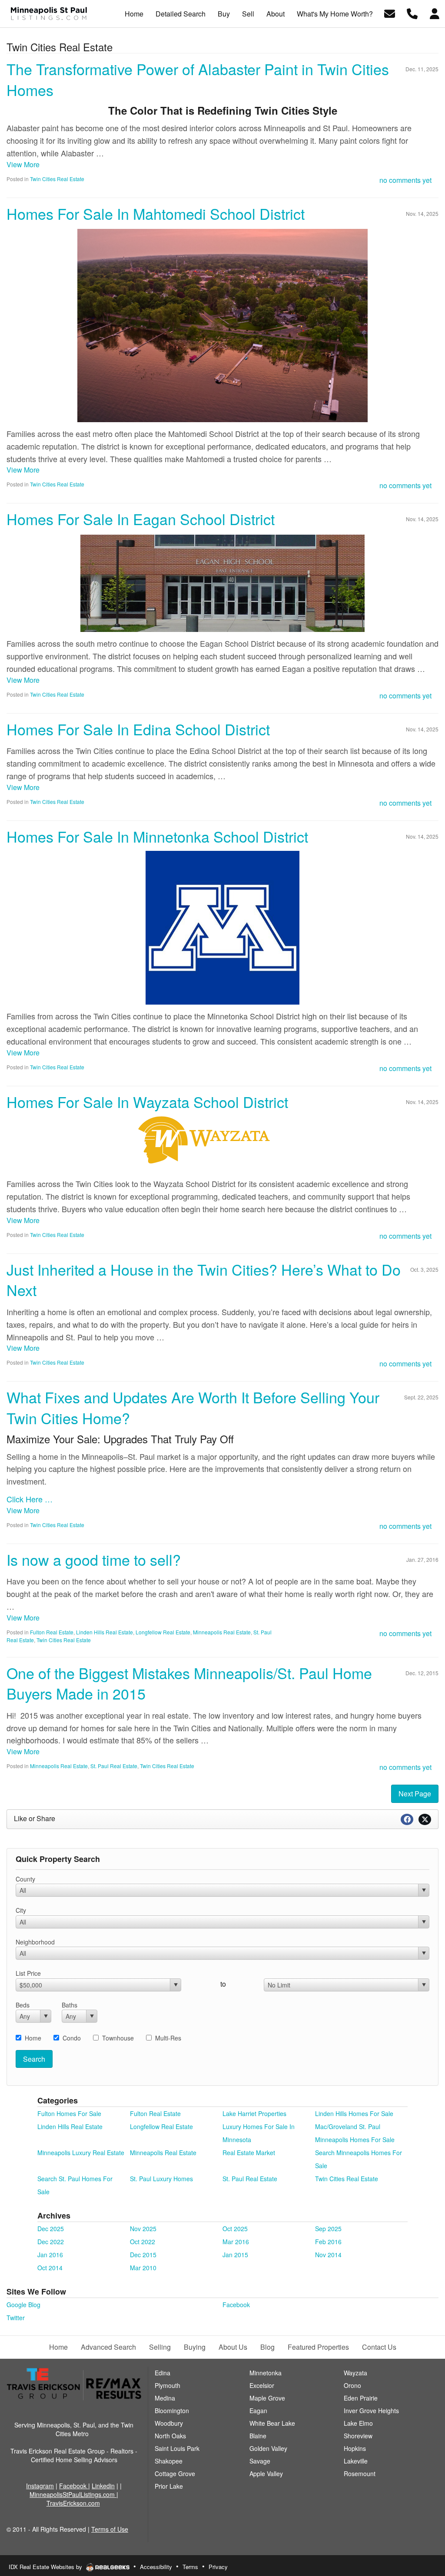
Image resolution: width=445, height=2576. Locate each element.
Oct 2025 (235, 2229)
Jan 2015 (235, 2255)
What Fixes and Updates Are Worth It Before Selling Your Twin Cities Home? (193, 1407)
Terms (190, 2567)
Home (33, 2038)
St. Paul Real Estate (114, 1766)
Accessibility (156, 2567)
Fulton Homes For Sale (69, 2113)
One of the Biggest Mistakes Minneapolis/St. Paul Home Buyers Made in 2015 (189, 1683)
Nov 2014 (328, 2255)
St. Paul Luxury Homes (161, 2179)
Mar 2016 (236, 2242)
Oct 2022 (143, 2242)
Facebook (236, 2305)
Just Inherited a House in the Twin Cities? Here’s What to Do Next (204, 1280)
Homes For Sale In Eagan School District (141, 519)
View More (23, 164)
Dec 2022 (51, 2242)
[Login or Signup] (435, 13)
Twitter (16, 2318)
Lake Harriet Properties (254, 2113)
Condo (72, 2038)
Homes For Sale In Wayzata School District (147, 1102)
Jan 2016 (50, 2255)
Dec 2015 (143, 2255)
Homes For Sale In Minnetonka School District (157, 836)
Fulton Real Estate (52, 1632)
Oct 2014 (50, 2268)
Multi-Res (168, 2038)
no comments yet (405, 180)
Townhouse (118, 2038)
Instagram (40, 2486)
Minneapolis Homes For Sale (355, 2140)
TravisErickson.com (73, 2503)
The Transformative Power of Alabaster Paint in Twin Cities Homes (198, 79)
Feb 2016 (328, 2242)
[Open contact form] (390, 13)
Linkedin (103, 2486)
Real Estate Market (249, 2153)
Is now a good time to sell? (94, 1559)
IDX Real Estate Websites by (46, 2567)
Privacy (218, 2567)
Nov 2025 (143, 2229)
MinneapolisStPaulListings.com (73, 2494)
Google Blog (23, 2305)
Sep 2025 (328, 2229)
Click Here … (30, 1499)
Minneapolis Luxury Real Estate (81, 2153)
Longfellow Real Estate (163, 1632)
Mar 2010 (143, 2268)
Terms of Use (110, 2529)
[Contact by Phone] (412, 13)
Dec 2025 (51, 2229)
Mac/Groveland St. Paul (348, 2126)
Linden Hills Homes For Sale (354, 2113)
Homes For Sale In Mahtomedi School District (156, 213)
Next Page (415, 1794)
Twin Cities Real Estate (57, 179)
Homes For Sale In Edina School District (138, 729)
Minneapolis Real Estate (222, 1632)
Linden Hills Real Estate (105, 1632)
